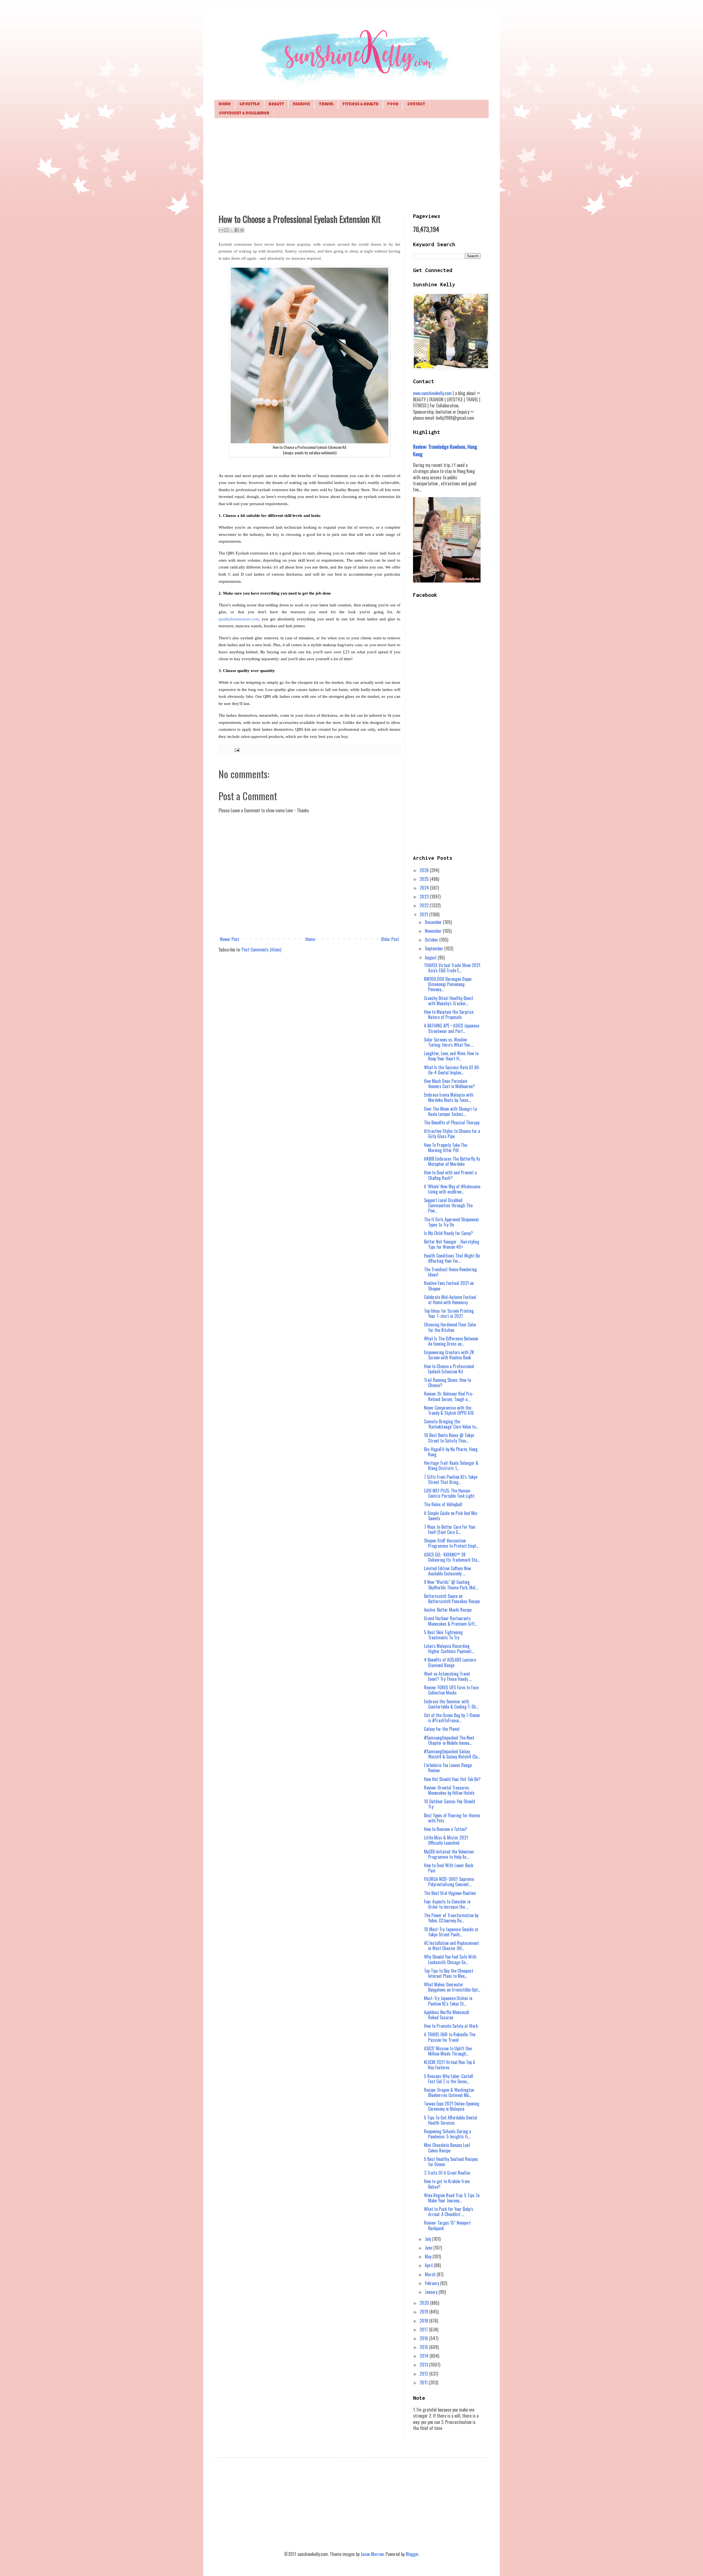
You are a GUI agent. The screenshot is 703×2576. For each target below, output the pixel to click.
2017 (424, 2329)
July (429, 2239)
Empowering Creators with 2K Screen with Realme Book (449, 1355)
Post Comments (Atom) (261, 950)
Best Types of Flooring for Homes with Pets (452, 1818)
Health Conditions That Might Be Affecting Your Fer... (452, 1258)
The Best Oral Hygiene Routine (450, 1893)
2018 (424, 2321)
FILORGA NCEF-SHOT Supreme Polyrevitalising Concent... (449, 1882)
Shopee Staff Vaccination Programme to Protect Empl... (451, 1543)
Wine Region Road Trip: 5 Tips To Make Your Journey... (452, 2198)
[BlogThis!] (226, 230)
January (432, 2292)
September (435, 948)
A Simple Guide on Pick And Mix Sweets (450, 1516)
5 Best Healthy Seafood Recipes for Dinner (451, 2162)
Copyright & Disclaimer (244, 114)
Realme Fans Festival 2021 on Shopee (449, 1286)
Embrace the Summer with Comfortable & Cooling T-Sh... (451, 1704)
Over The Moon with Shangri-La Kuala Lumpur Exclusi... (450, 1111)
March (431, 2274)
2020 (425, 2303)
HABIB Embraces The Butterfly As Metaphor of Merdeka (452, 1161)
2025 (425, 879)
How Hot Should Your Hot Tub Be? (452, 1779)
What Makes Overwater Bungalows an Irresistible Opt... (452, 1987)
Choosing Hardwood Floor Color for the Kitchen (450, 1327)
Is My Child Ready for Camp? (448, 1233)
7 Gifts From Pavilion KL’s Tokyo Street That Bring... (451, 1479)
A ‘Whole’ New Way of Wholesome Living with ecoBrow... (452, 1189)
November (434, 931)
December (434, 922)
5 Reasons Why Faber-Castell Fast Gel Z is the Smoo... (449, 2079)
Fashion (301, 104)
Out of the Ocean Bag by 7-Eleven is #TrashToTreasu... (452, 1718)
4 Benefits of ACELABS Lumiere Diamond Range (450, 1662)
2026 (425, 870)
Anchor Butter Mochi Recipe (448, 1610)
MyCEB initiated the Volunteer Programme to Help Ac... (449, 1854)
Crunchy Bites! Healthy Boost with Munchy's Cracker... (449, 1001)
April (429, 2265)
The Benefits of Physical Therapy (452, 1122)
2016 (424, 2338)
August (431, 957)
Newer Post (230, 939)
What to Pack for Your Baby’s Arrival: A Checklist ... (449, 2212)
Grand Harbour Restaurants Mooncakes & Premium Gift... (451, 1621)
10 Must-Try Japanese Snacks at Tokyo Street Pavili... (451, 1932)
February (433, 2283)
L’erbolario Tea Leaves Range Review (448, 1768)
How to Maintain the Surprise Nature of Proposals (449, 1014)
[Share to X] (231, 230)
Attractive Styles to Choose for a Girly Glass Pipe (452, 1134)
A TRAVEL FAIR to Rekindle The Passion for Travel (450, 2037)
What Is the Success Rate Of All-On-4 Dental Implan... (452, 1070)
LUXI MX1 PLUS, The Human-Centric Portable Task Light (449, 1493)
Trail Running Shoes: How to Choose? (447, 1383)
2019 (424, 2312)
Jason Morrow (372, 2554)
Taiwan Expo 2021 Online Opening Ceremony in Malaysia (452, 2106)
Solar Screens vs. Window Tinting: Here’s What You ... (449, 1042)
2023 (425, 897)
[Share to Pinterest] (242, 230)
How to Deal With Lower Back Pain (449, 1868)
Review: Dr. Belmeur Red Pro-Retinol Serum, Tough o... (449, 1396)
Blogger (412, 2554)
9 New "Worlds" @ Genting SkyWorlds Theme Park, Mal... (451, 1585)
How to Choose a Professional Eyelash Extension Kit (449, 1369)
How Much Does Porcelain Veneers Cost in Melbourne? (449, 1084)
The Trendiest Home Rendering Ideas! (450, 1272)
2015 (424, 2347)
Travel (326, 104)
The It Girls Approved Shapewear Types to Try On (452, 1222)
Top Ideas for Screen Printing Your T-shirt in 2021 (449, 1313)
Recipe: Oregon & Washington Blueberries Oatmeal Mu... (449, 2092)
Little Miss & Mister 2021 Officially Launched (446, 1840)
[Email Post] (236, 749)
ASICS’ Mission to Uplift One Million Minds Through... (448, 2051)
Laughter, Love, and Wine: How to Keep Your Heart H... (451, 1056)
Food (393, 104)
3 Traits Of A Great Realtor (447, 2173)
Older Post (390, 939)
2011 (424, 2382)
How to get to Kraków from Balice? (447, 2184)
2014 (425, 2356)
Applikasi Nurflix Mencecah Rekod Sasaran (447, 2015)
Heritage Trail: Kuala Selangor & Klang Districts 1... (451, 1465)
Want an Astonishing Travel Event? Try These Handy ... (448, 1676)
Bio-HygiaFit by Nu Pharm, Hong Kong (451, 1452)
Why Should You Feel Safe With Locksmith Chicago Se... (450, 1959)
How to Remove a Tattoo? (446, 1829)
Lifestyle (250, 104)
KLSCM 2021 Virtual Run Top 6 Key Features (450, 2065)
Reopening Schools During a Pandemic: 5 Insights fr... (447, 2134)
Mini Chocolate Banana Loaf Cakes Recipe (447, 2148)
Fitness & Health (360, 104)
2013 (424, 2365)
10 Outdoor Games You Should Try (450, 1804)
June (429, 2248)
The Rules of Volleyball (443, 1504)
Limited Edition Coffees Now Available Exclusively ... (447, 1571)
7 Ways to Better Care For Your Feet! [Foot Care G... (450, 1529)
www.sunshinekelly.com (432, 393)
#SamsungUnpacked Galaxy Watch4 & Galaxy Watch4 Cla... (452, 1754)
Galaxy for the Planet (442, 1729)
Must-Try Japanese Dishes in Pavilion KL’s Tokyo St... (448, 2001)
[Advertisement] (351, 165)
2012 (424, 2374)
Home (225, 104)
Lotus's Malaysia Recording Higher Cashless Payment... (449, 1649)
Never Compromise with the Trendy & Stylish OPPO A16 (449, 1410)
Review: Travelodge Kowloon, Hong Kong (445, 450)
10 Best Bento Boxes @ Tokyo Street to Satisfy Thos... (449, 1438)
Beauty (276, 104)
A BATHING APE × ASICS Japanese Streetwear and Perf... (452, 1028)
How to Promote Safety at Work (451, 2026)
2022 (425, 905)
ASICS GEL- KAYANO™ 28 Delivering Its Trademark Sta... (452, 1557)
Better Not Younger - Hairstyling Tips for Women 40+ (452, 1244)
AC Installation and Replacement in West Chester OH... (451, 1946)
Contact (416, 104)
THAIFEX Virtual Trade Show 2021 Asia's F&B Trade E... (452, 968)
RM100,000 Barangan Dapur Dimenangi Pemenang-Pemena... (448, 984)
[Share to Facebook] (237, 230)
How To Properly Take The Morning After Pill (446, 1148)
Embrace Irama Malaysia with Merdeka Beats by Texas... (449, 1097)
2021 (424, 914)
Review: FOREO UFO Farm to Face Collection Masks (451, 1690)
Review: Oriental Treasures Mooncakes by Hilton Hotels (449, 1790)
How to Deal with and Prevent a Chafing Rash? (450, 1175)
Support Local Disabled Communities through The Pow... (448, 1205)
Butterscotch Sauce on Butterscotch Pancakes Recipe (452, 1599)
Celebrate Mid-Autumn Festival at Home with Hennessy (450, 1300)
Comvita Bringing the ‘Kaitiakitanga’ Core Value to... (451, 1424)
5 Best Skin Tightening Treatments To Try (443, 1635)
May (429, 2256)
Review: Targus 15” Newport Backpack (447, 2225)
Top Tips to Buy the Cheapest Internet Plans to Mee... (449, 1973)
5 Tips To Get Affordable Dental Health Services (450, 2120)
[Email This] (221, 230)
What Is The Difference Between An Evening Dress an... (451, 1341)
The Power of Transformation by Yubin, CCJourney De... (451, 1918)
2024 (425, 888)
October (432, 940)
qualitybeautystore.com (239, 619)
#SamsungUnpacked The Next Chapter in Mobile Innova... (449, 1740)
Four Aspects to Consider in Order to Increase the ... (447, 1904)
